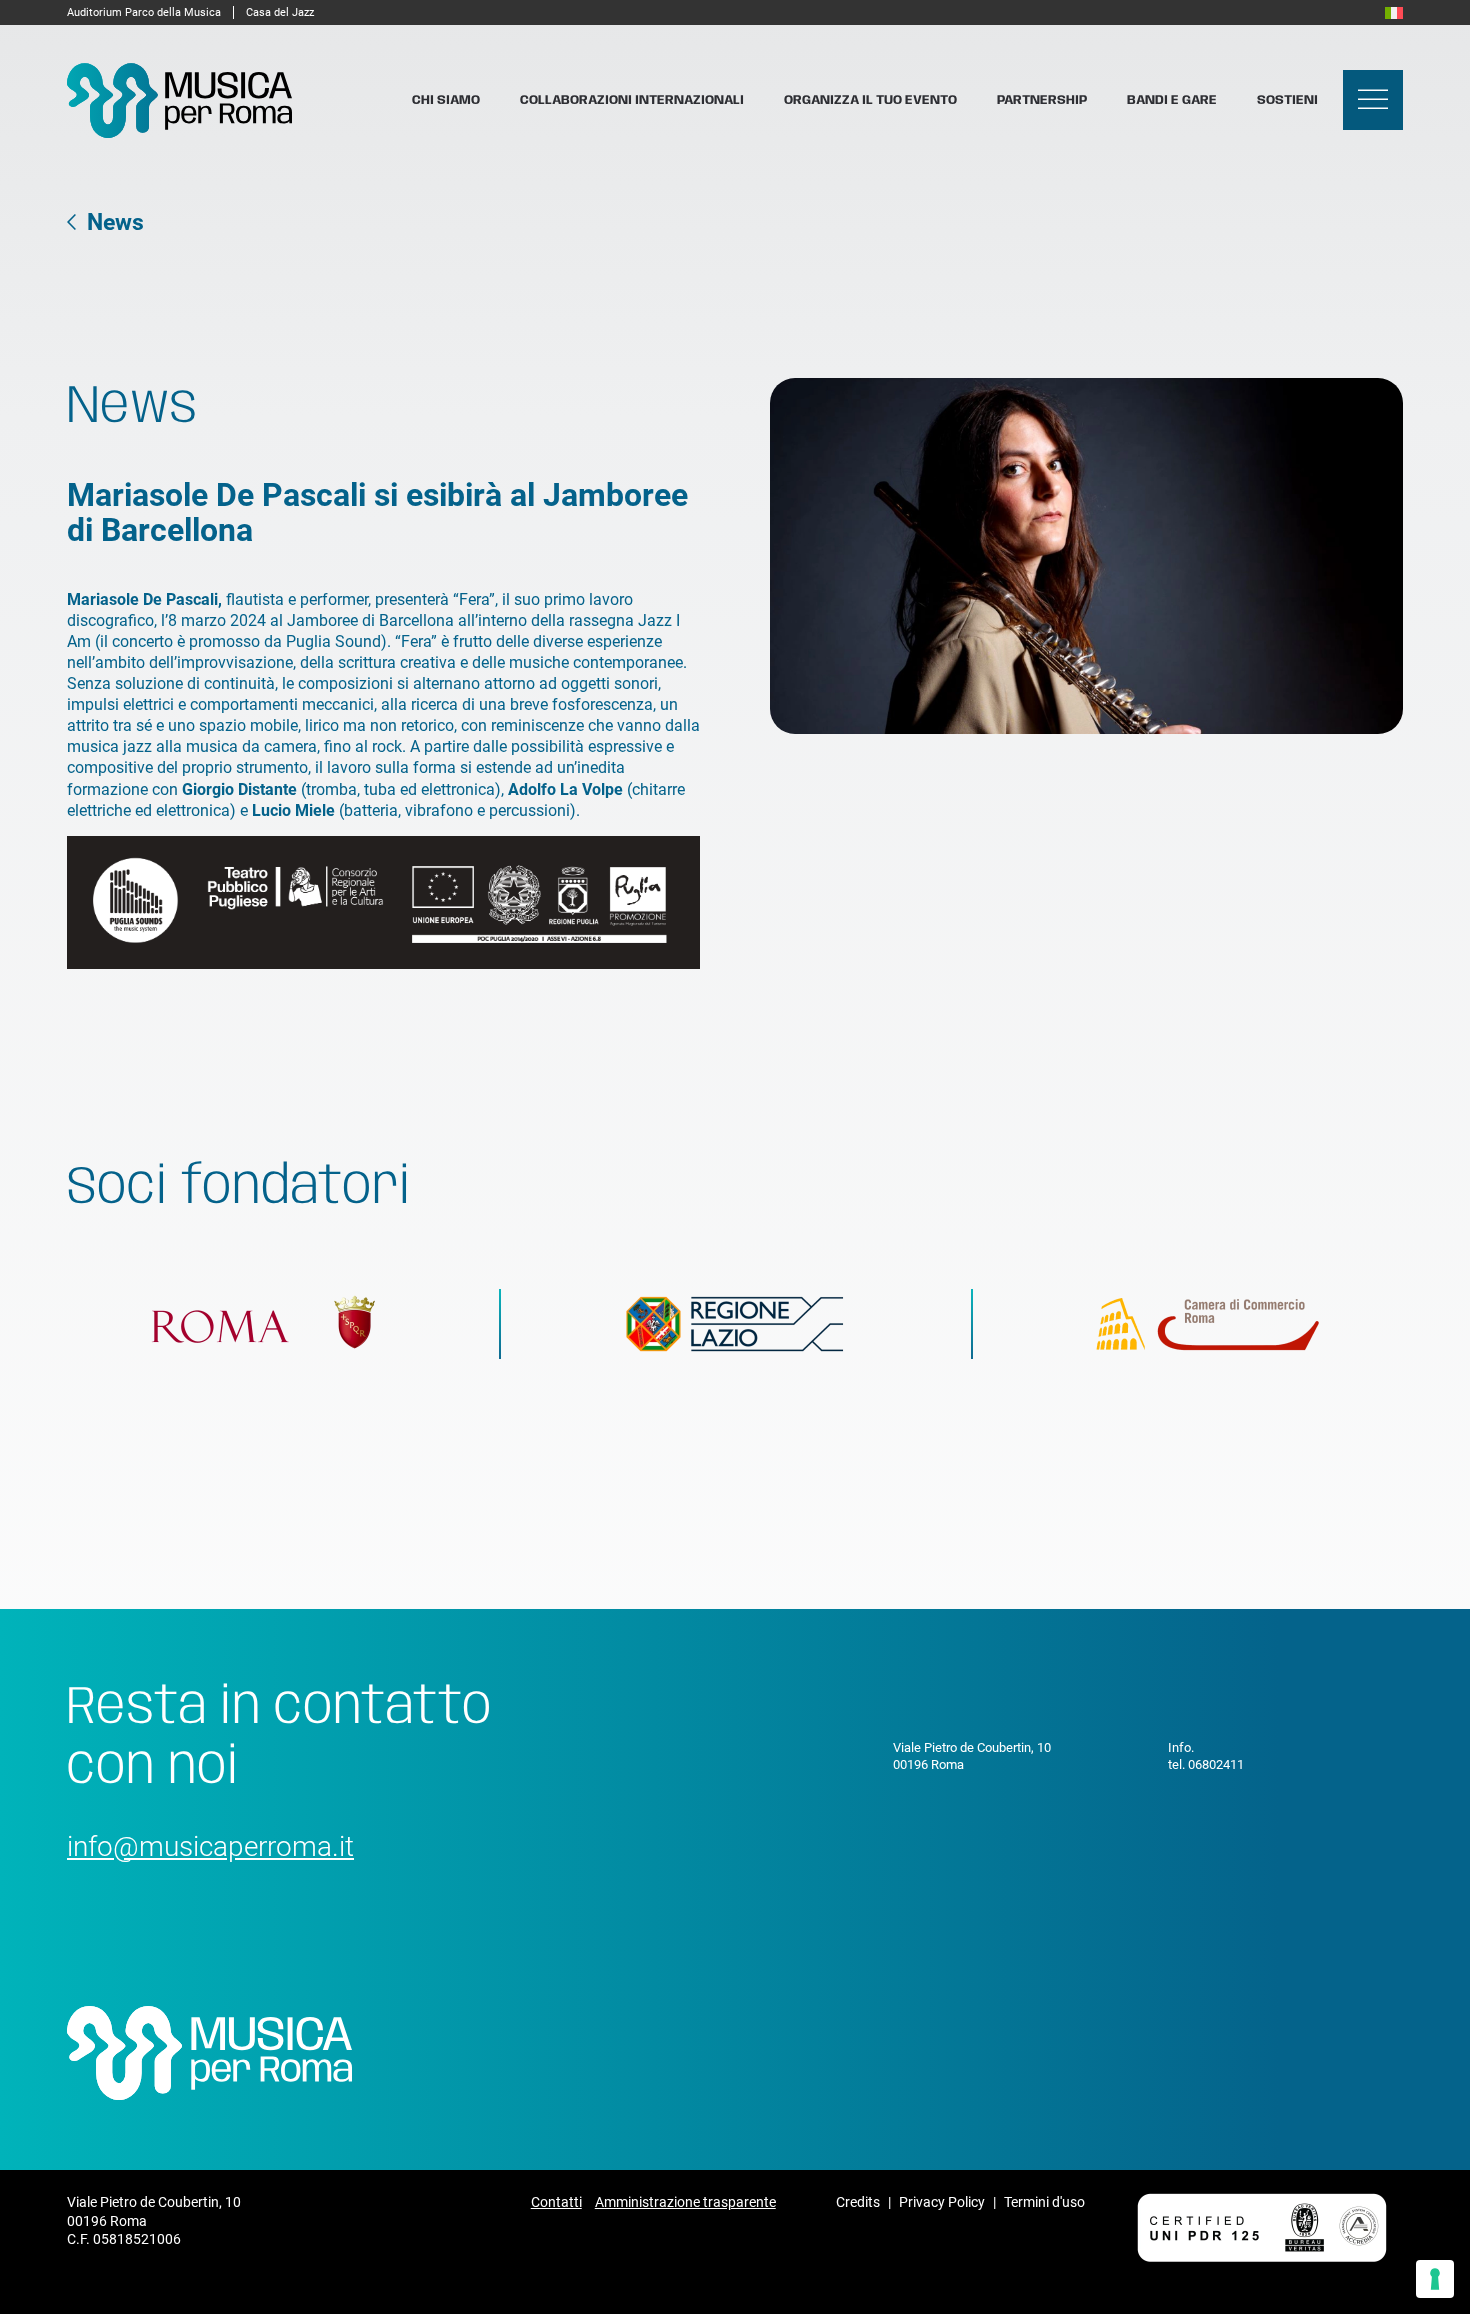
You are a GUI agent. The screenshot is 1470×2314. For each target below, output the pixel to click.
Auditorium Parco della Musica (144, 12)
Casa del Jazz (280, 12)
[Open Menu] (1373, 100)
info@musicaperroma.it (210, 1846)
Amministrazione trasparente (685, 2202)
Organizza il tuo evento (870, 100)
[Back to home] (179, 100)
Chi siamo (446, 100)
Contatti (556, 2202)
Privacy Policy (942, 2202)
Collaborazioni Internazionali (632, 100)
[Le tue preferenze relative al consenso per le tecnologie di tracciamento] (1435, 2279)
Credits (858, 2202)
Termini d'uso (1044, 2202)
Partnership (1042, 100)
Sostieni (1287, 100)
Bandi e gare (1172, 100)
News (115, 222)
